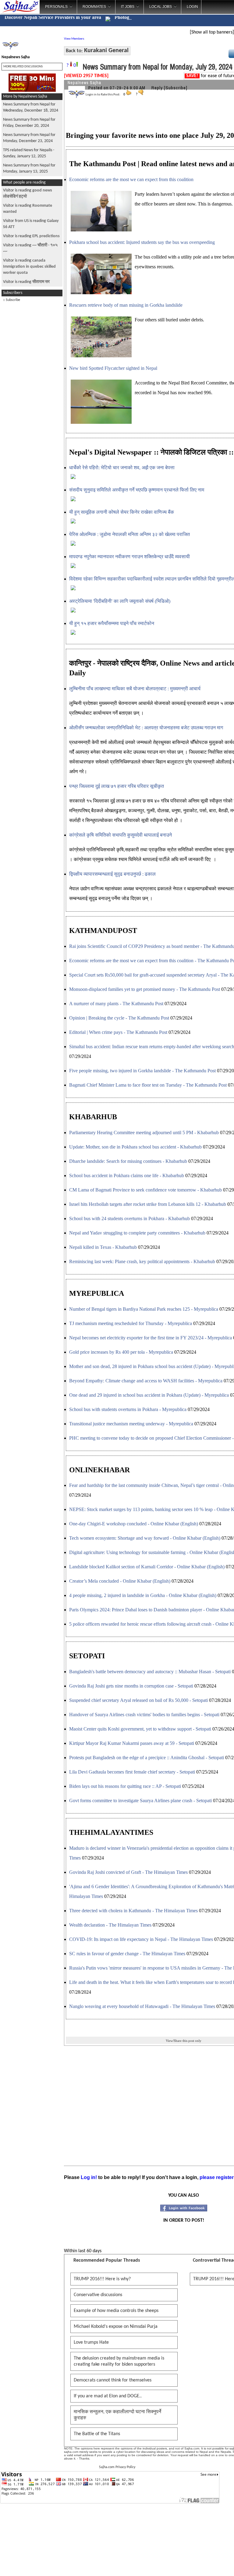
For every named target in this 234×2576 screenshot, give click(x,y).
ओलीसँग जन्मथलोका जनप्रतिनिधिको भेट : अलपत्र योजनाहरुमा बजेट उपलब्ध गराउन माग (146, 728)
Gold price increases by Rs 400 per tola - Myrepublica (121, 1352)
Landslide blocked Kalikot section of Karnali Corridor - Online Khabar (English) (147, 1567)
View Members (74, 39)
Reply (157, 88)
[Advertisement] (32, 397)
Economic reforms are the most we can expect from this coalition (131, 179)
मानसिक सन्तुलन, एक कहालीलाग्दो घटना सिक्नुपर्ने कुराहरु (117, 2415)
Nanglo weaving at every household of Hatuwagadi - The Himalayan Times (142, 2006)
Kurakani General (106, 51)
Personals (56, 7)
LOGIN (192, 7)
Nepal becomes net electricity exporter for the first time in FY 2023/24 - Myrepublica (151, 1338)
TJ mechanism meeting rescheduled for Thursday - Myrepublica (131, 1323)
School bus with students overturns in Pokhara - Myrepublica (128, 1409)
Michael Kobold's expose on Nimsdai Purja (116, 2327)
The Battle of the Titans (97, 2434)
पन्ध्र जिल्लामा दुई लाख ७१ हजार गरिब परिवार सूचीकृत (117, 786)
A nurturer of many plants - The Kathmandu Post (116, 1004)
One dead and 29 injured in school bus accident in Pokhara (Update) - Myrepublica (149, 1395)
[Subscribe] (176, 88)
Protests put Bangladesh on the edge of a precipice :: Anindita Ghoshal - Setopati (147, 1758)
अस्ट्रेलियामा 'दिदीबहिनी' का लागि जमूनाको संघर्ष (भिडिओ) (120, 601)
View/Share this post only (184, 2041)
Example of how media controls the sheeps (116, 2311)
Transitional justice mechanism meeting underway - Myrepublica (131, 1424)
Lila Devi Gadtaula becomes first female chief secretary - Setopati (132, 1772)
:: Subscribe (12, 300)
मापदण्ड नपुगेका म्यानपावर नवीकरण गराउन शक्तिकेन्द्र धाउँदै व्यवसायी (129, 557)
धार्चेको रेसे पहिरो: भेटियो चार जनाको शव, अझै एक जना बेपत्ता (122, 468)
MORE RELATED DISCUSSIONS (23, 67)
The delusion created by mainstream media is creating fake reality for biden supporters (119, 2361)
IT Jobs (128, 7)
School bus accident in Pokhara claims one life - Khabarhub (127, 1175)
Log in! (89, 2177)
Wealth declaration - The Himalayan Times (110, 1925)
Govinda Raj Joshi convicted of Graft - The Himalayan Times (128, 1872)
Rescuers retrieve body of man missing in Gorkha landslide (126, 305)
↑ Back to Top (205, 2564)
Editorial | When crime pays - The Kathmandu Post (118, 1032)
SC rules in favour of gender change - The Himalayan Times (127, 1954)
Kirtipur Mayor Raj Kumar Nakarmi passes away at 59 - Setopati (132, 1743)
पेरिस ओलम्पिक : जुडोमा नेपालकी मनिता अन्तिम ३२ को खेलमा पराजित (129, 534)
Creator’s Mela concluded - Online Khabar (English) (120, 1581)
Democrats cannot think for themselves (113, 2380)
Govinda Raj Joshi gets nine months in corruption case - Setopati (131, 1686)
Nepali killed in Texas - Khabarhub (103, 1247)
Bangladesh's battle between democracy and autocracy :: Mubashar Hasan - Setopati (150, 1672)
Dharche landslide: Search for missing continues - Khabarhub (128, 1161)
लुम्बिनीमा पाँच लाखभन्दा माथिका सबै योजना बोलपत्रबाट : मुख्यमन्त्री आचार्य (137, 689)
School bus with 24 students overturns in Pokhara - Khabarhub (129, 1218)
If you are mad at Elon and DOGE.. (108, 2396)
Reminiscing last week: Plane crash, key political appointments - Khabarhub (142, 1261)
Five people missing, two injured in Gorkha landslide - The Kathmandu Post (142, 1071)
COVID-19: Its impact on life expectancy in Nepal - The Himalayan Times (141, 1939)
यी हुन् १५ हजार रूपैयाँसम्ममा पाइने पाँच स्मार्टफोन (112, 623)
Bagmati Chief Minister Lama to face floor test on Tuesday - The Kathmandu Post (148, 1085)
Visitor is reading (31, 236)
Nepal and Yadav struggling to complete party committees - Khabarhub (137, 1233)
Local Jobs (161, 7)
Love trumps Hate (91, 2342)
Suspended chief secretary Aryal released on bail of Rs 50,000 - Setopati (138, 1700)
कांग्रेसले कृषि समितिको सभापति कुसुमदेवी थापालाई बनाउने (121, 835)
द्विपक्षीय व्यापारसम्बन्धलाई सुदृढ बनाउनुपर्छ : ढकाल (112, 874)
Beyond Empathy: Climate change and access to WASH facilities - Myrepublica (146, 1381)
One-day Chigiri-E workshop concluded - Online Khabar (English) (134, 1524)
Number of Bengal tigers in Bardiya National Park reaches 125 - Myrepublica (144, 1309)
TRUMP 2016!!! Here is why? (102, 2279)
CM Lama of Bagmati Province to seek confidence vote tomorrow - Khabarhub (145, 1190)
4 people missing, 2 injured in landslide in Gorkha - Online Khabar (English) (143, 1595)
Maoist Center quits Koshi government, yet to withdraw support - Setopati (140, 1729)
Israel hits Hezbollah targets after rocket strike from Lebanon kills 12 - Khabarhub (148, 1204)
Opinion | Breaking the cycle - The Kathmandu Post (119, 1018)
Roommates (94, 7)
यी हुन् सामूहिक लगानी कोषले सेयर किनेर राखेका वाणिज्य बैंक (122, 512)
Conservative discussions (98, 2295)
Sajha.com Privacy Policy (117, 2467)
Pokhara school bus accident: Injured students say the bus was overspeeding (142, 242)
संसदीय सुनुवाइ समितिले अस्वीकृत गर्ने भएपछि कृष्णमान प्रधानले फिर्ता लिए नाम (137, 490)
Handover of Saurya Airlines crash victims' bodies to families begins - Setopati (144, 1715)
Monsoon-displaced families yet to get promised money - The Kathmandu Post (145, 989)
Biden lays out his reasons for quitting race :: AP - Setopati (125, 1786)
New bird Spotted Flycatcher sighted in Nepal (113, 368)
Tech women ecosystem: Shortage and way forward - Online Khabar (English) (145, 1538)
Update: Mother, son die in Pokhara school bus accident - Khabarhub (135, 1147)
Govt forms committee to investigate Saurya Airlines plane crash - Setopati (140, 1801)
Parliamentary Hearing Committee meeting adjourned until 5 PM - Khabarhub (144, 1133)
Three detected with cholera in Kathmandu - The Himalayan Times (133, 1911)
